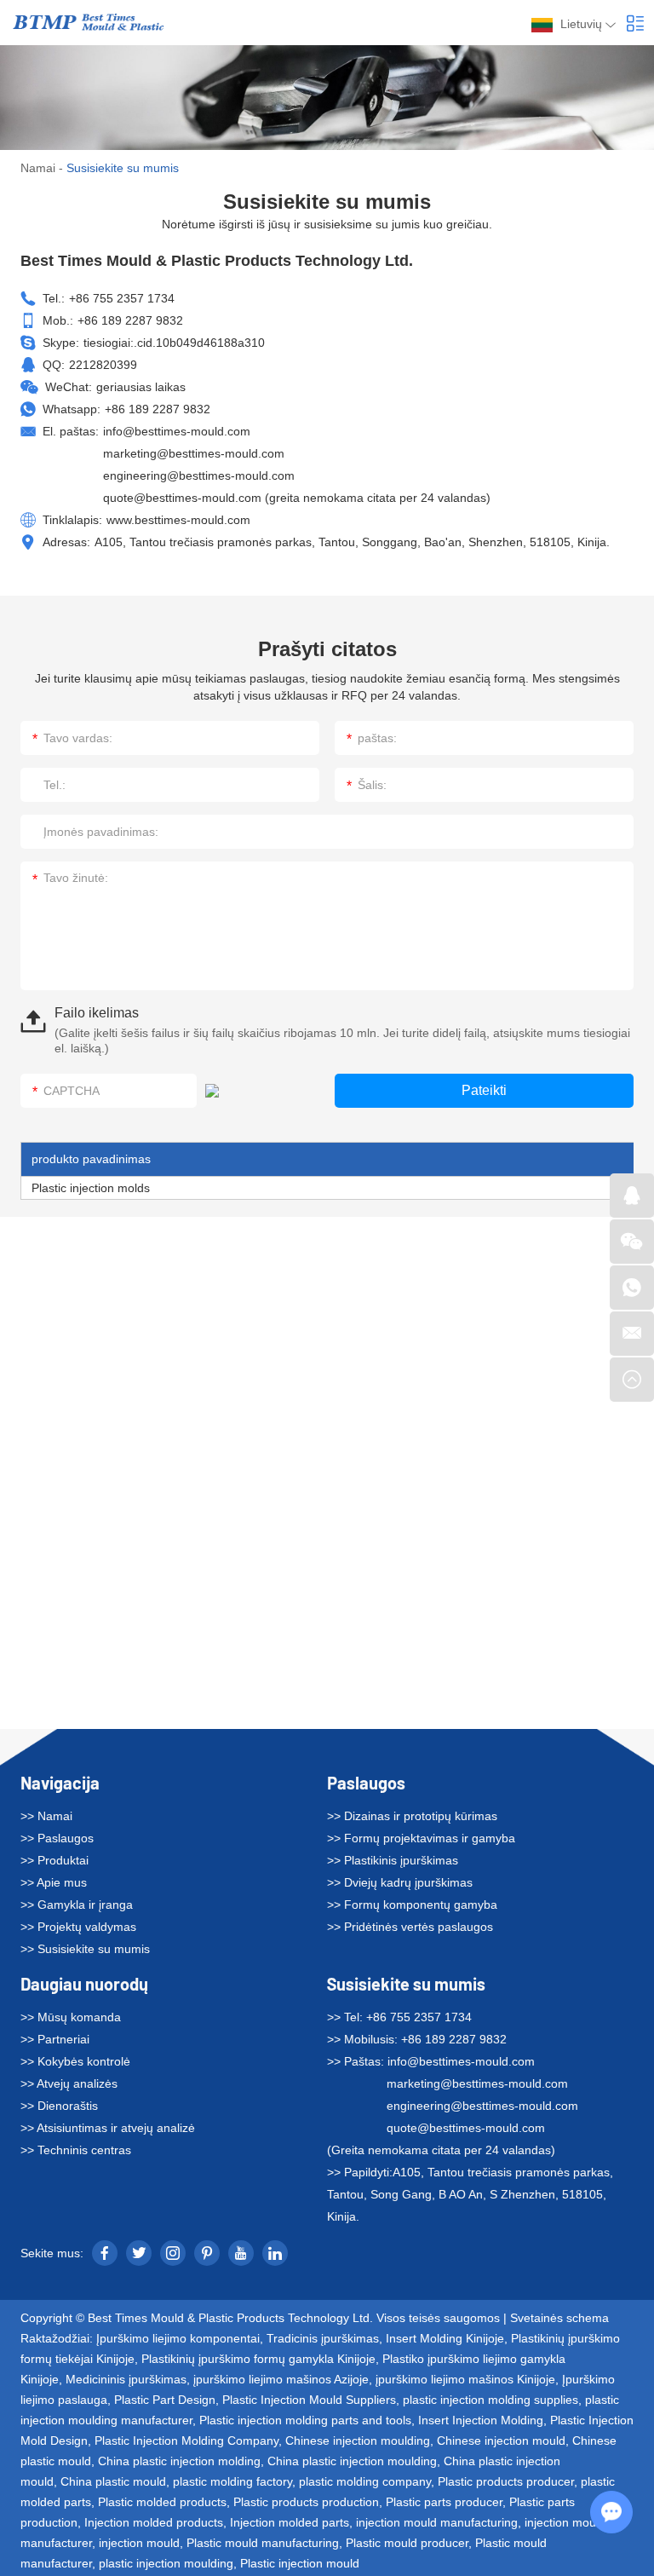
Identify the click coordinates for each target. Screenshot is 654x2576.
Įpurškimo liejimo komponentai (178, 2338)
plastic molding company (365, 2481)
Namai (38, 168)
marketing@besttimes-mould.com (194, 453)
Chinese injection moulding (358, 2441)
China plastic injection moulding (352, 2461)
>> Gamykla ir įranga (77, 1905)
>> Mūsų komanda (71, 2017)
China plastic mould (113, 2481)
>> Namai (46, 1816)
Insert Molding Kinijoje (445, 2338)
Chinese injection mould (501, 2441)
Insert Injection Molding (481, 2420)
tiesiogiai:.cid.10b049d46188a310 (174, 343)
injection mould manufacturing (437, 2522)
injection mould (139, 2543)
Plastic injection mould (300, 2563)
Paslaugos (366, 1783)
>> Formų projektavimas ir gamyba (421, 1838)
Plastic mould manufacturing (263, 2543)
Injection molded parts (290, 2522)
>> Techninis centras (76, 2150)
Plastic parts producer (444, 2502)
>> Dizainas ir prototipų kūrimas (412, 1816)
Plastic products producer (506, 2481)
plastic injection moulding (166, 2563)
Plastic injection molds (91, 1188)
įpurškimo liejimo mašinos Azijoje (281, 2379)
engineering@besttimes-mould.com (199, 475)
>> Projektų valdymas (78, 1927)
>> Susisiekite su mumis (85, 1949)
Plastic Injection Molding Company (186, 2441)
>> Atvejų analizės (69, 2083)
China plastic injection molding (179, 2461)
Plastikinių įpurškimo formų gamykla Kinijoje (258, 2359)
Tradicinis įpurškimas (323, 2338)
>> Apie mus (54, 1882)
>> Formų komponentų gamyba (412, 1905)
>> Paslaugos (57, 1838)
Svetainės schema (559, 2318)
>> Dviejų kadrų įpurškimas (400, 1882)
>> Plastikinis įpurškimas (393, 1860)
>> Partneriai (55, 2039)
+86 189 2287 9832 (158, 409)
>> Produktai (54, 1860)
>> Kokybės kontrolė (75, 2061)
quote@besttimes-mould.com (182, 498)
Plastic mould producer (407, 2543)
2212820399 (103, 365)
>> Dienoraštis (59, 2106)
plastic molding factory (232, 2481)
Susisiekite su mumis (406, 1984)
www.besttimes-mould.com (178, 520)
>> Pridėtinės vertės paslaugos (410, 1927)
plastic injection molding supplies (490, 2400)
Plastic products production (306, 2502)
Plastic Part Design (165, 2400)
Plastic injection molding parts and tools (305, 2420)
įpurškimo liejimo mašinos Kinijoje (465, 2379)
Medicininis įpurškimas (126, 2379)
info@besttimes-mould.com (177, 431)
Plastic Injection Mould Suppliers (309, 2400)
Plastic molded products (162, 2502)
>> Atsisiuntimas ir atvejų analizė (108, 2128)
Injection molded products (154, 2522)
